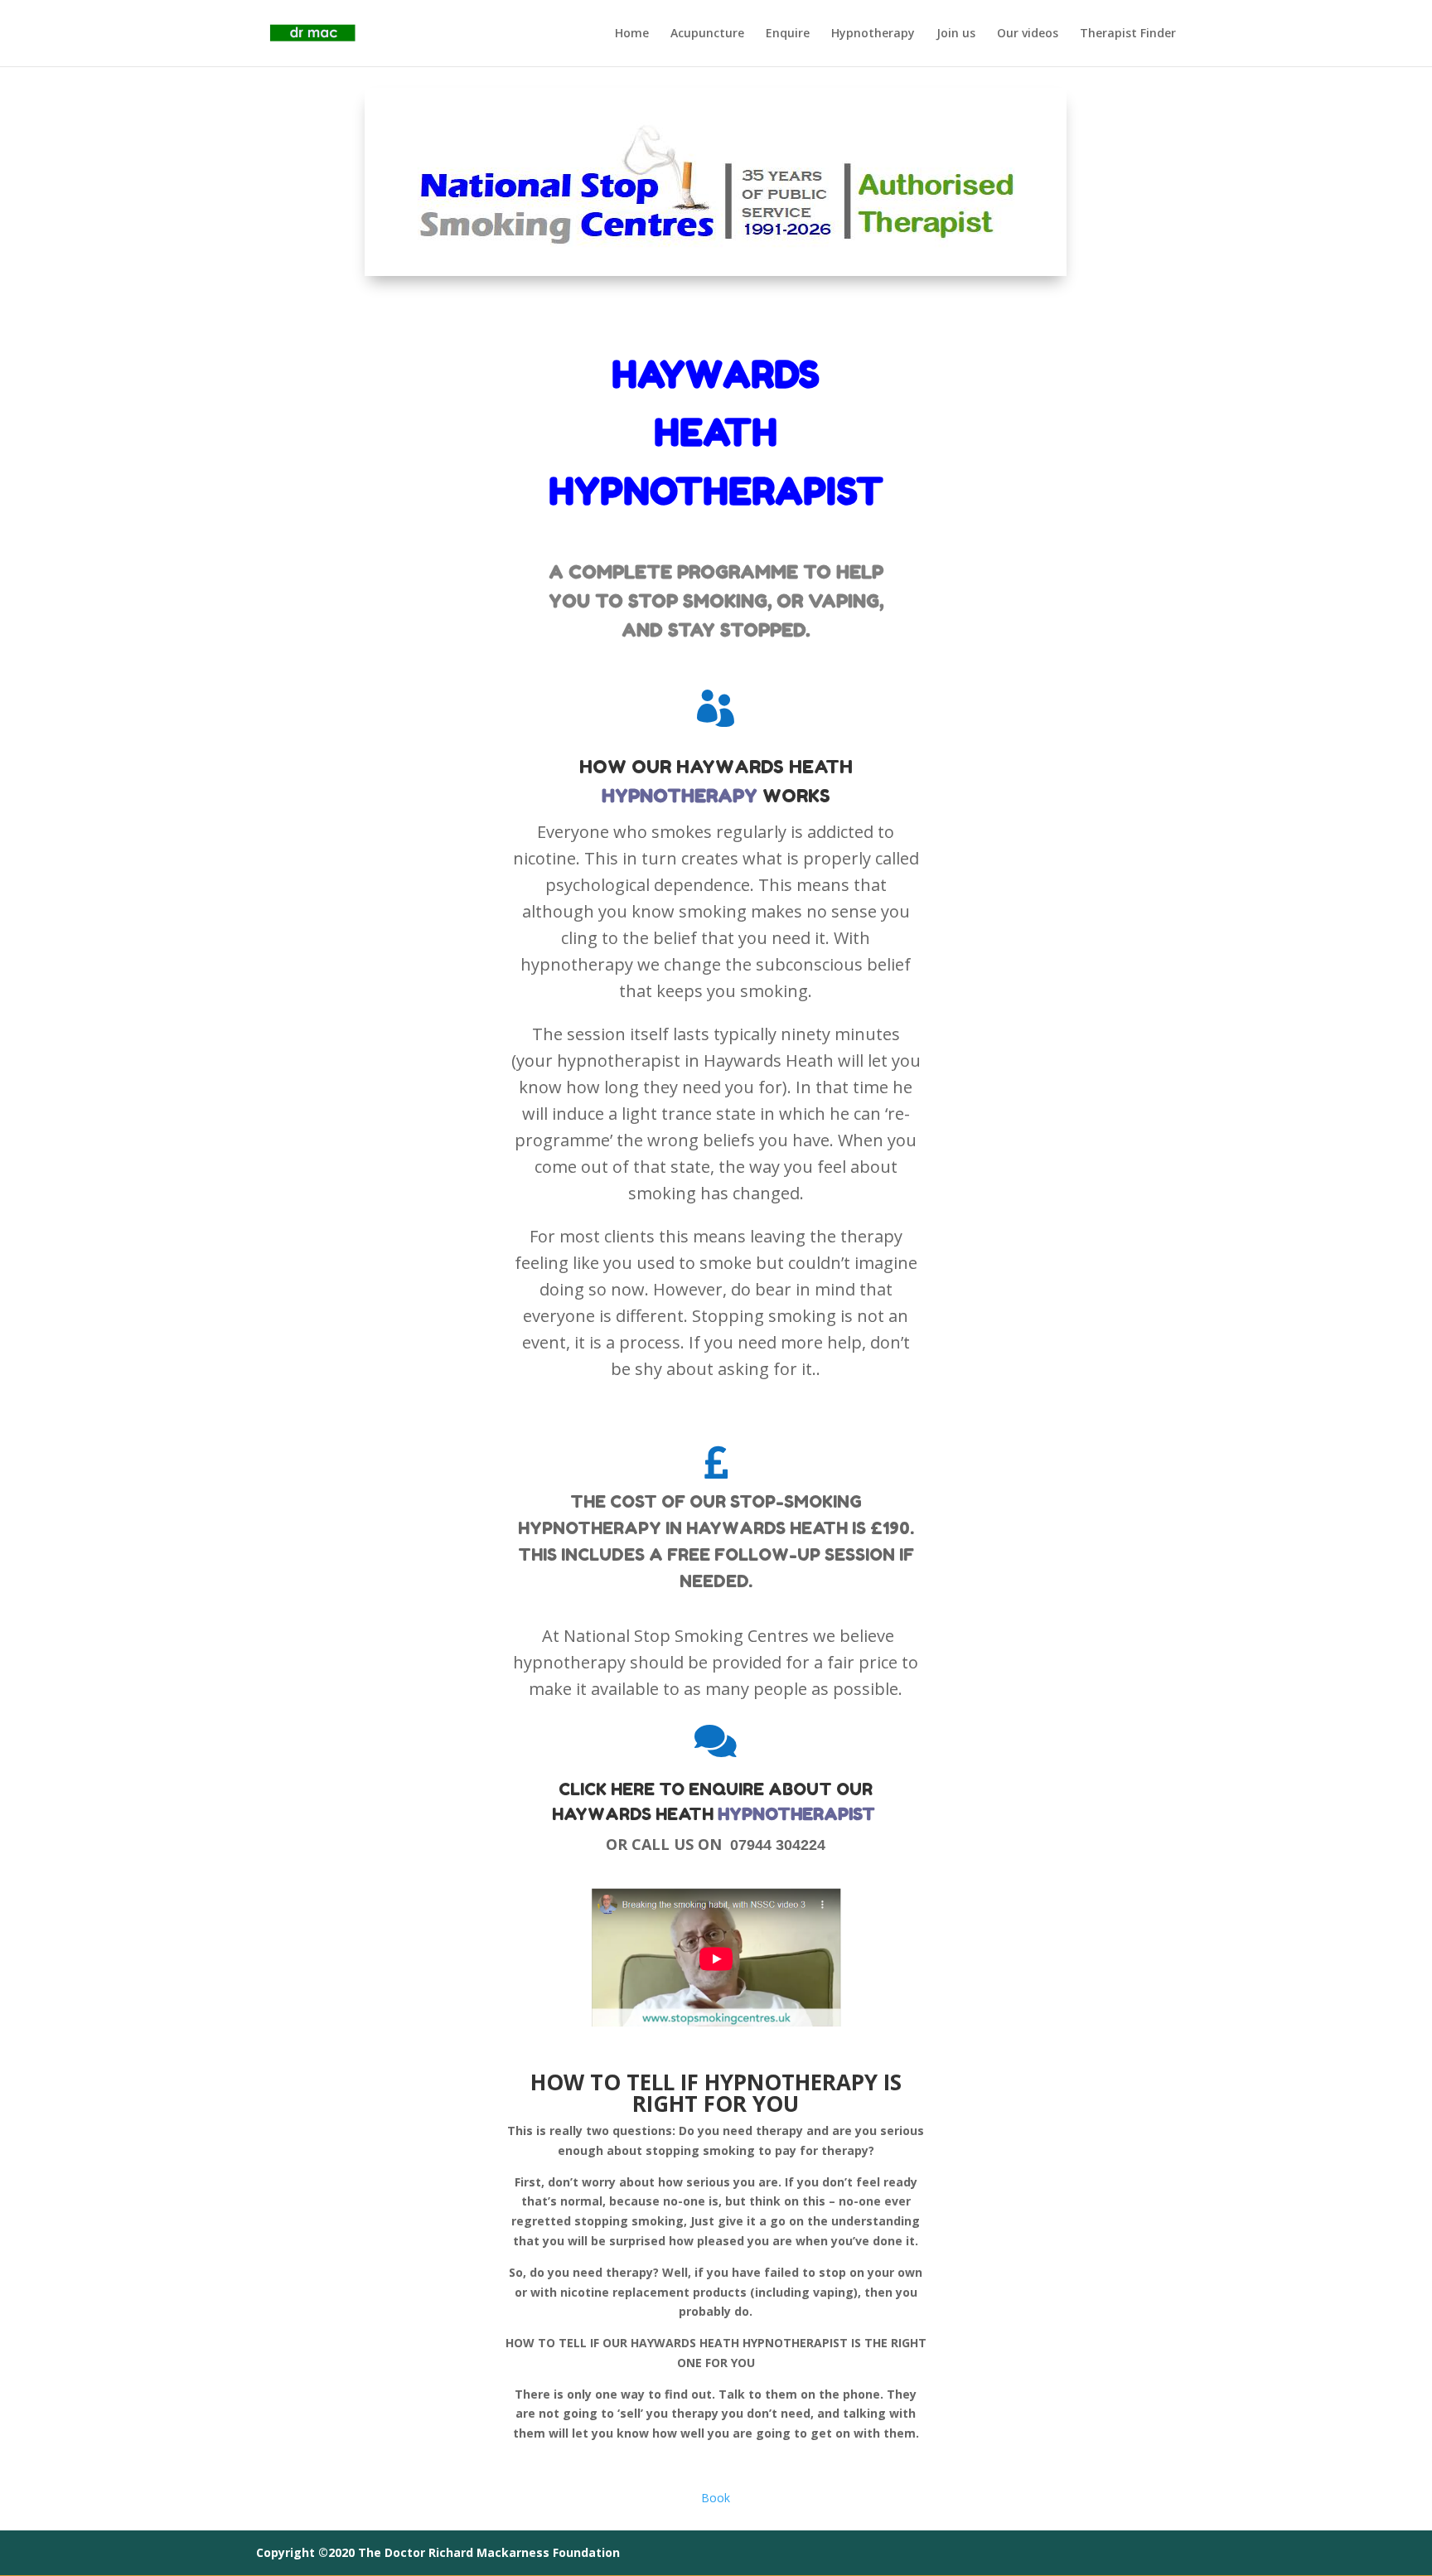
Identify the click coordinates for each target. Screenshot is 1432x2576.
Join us (956, 34)
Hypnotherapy (873, 34)
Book (716, 2498)
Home (632, 34)
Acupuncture (707, 34)
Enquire (788, 34)
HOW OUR (628, 767)
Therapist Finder (1128, 34)
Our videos (1028, 34)
